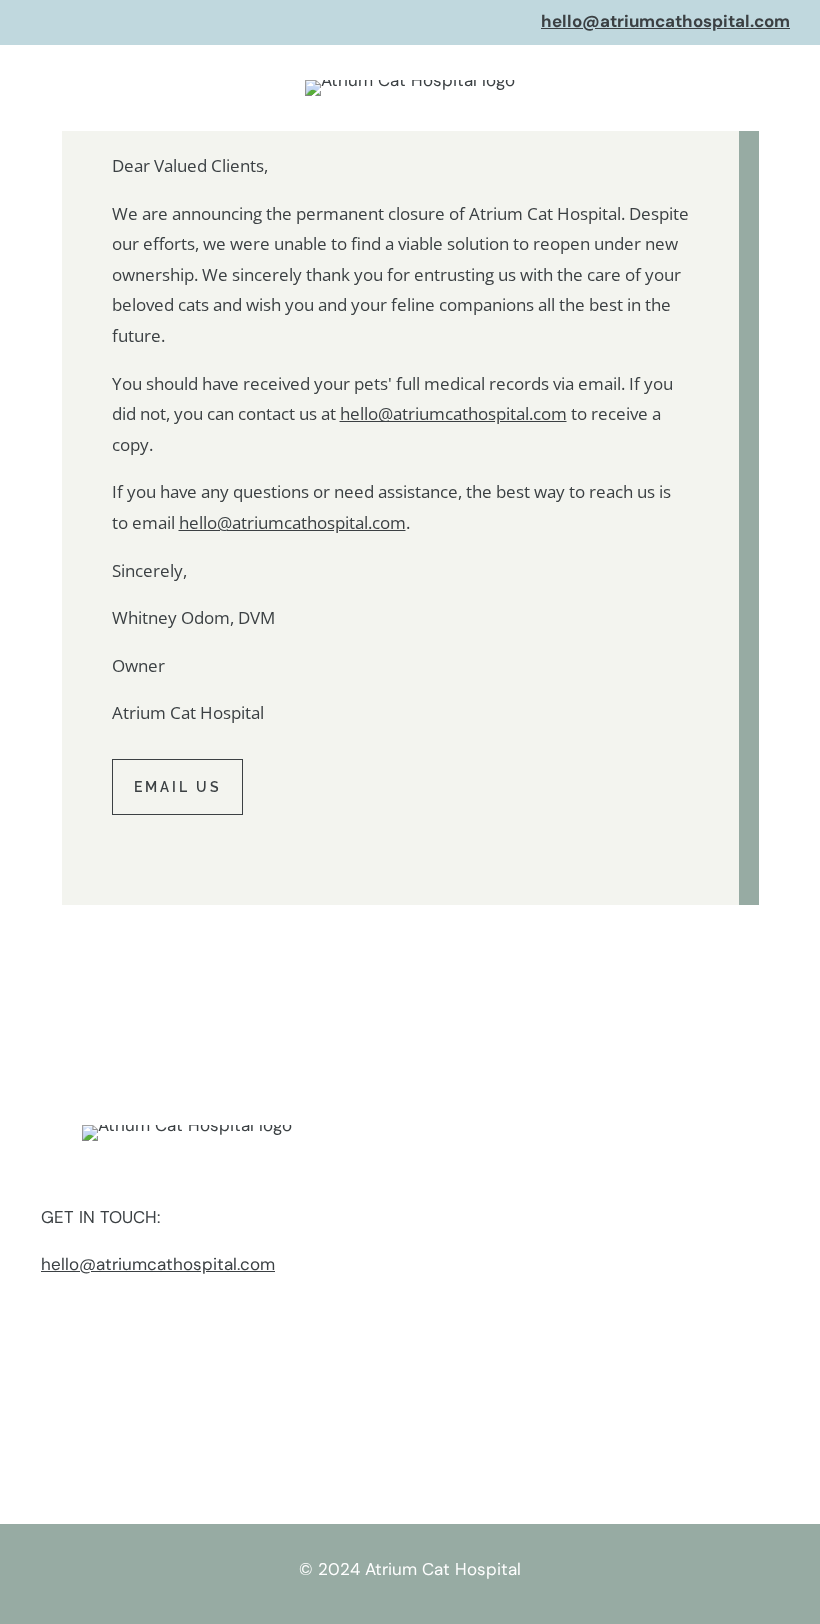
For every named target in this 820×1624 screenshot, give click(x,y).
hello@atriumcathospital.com (665, 21)
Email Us (178, 787)
